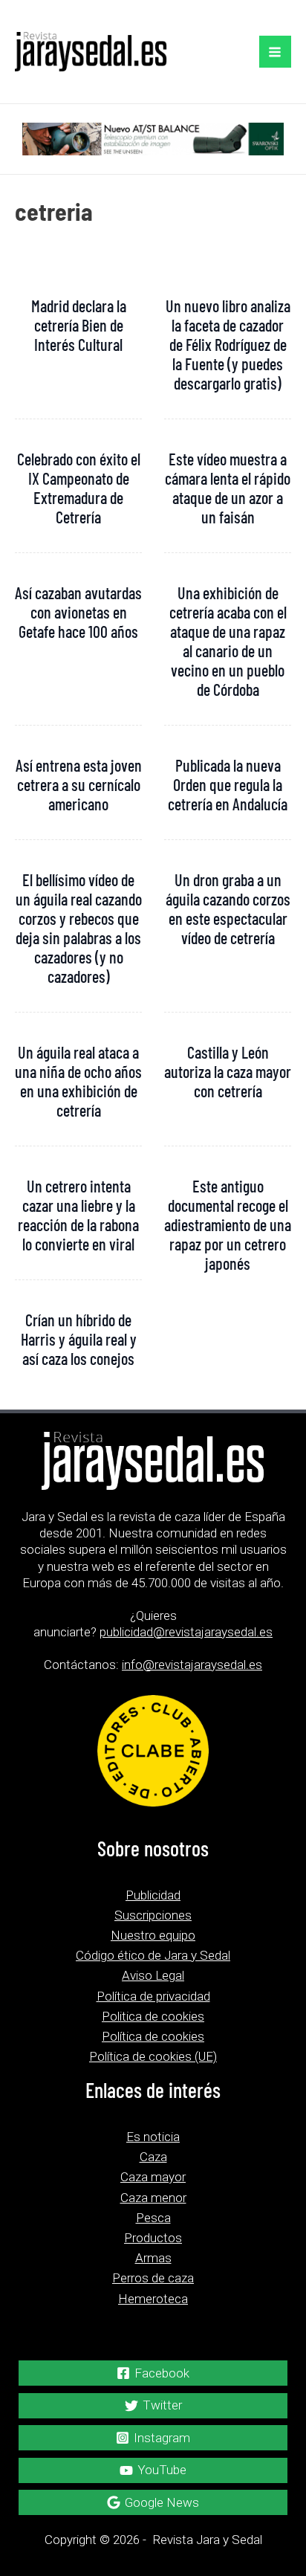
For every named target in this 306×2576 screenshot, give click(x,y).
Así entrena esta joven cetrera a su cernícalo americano (79, 784)
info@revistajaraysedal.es (192, 1665)
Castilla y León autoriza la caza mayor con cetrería (228, 1071)
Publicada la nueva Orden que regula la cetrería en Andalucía (228, 784)
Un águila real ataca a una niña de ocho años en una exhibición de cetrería (78, 1081)
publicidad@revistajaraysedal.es (186, 1632)
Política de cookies (153, 2036)
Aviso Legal (153, 1975)
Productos (153, 2238)
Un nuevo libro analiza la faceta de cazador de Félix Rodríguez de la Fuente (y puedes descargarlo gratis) (228, 344)
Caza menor (153, 2198)
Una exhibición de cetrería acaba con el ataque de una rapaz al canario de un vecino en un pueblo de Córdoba (228, 641)
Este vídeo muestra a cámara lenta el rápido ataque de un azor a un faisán (228, 488)
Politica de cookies (153, 2016)
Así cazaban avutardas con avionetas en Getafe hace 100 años (78, 612)
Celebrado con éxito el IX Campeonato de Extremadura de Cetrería (79, 488)
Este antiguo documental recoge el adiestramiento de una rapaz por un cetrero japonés (228, 1224)
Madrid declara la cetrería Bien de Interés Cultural (79, 325)
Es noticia (153, 2137)
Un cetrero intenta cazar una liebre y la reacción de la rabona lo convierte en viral (78, 1215)
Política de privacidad (153, 1996)
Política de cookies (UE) (153, 2056)
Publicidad (153, 1895)
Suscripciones (153, 1915)
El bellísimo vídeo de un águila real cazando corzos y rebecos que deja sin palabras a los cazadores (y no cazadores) (79, 928)
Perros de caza (153, 2278)
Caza (153, 2157)
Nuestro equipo (153, 1935)
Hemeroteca (153, 2299)
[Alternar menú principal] (276, 52)
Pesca (153, 2218)
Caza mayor (153, 2177)
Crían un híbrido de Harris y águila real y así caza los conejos (79, 1339)
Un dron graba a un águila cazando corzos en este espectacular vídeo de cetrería (228, 908)
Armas (153, 2258)
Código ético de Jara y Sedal (153, 1955)
